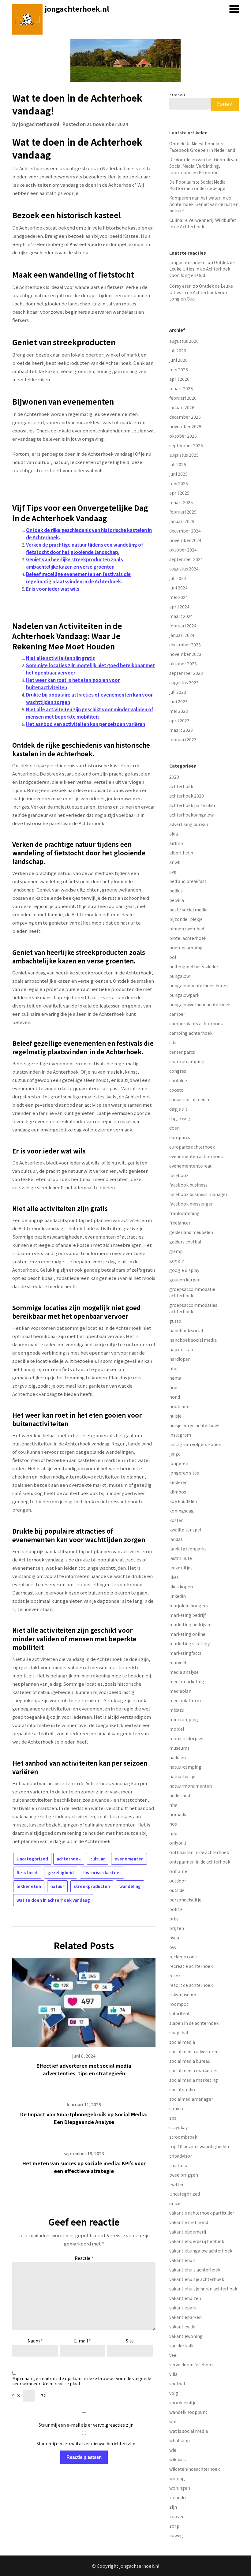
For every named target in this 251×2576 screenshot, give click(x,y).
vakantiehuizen (185, 2298)
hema (175, 1378)
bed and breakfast (188, 881)
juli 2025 (178, 464)
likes (174, 1577)
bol (173, 957)
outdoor (178, 1881)
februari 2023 (183, 739)
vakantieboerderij (188, 2232)
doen (174, 1128)
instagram (180, 1435)
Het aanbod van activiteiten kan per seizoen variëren (86, 724)
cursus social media (189, 1099)
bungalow (180, 976)
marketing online (187, 1634)
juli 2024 (178, 578)
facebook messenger (191, 1204)
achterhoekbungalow (191, 815)
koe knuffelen (183, 1501)
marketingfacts (185, 1653)
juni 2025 (178, 474)
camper (177, 1014)
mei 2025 (179, 483)
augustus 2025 (184, 455)
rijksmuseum (183, 1995)
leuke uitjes (181, 1568)
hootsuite (179, 1406)
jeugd (175, 1454)
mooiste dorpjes (186, 1738)
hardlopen (180, 1359)
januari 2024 (182, 635)
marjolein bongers (189, 1606)
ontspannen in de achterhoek (200, 1862)
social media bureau (190, 2061)
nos (173, 1824)
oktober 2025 (183, 436)
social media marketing (194, 2080)
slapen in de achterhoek (194, 2023)
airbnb (176, 843)
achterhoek (69, 1859)
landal (176, 1539)
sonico (176, 2108)
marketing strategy (189, 1643)
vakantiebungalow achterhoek (201, 2251)
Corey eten (180, 286)
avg (173, 872)
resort (176, 1976)
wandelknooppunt (188, 2412)
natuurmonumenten (191, 1786)
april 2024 (179, 607)
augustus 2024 (184, 569)
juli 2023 (178, 692)
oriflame (178, 1871)
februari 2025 (183, 512)
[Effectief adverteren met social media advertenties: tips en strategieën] (84, 2000)
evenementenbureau (191, 1166)
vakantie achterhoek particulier (202, 2213)
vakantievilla (182, 2327)
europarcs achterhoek (192, 1147)
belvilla (177, 900)
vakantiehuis (182, 2260)
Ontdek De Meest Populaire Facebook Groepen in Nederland (202, 147)
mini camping (184, 1719)
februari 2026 (183, 398)
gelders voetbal (185, 1242)
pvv (173, 1947)
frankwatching (184, 1213)
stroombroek (183, 2137)
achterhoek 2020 (187, 796)
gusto (175, 1321)
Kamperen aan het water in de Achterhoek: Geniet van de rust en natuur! (204, 204)
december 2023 (185, 645)
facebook (179, 1175)
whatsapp (180, 2440)
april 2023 (179, 720)
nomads (178, 1814)
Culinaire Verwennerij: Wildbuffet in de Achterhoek (203, 223)
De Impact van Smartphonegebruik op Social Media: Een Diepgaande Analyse (84, 2118)
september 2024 (186, 559)
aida (174, 834)
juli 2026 (178, 350)
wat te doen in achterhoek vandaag (53, 1900)
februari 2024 (183, 626)
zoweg (176, 2535)
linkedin (178, 1596)
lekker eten (29, 1886)
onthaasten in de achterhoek (199, 1852)
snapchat (179, 2032)
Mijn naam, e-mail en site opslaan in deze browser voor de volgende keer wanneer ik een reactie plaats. (82, 2381)
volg (174, 2393)
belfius (176, 891)
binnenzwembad (187, 929)
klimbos (178, 1492)
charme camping (187, 1061)
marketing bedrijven (190, 1624)
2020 (174, 777)
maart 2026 (181, 388)
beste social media (188, 910)
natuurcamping (185, 1767)
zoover (176, 2516)
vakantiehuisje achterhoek (197, 2279)
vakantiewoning (186, 2336)
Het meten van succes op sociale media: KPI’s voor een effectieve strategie (84, 2167)
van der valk (181, 2346)
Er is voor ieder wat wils (53, 589)
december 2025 (185, 417)
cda (173, 1042)
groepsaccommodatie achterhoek (192, 1292)
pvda (174, 1938)
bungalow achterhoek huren (199, 985)
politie (176, 1909)
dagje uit (178, 1109)
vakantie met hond (189, 2222)
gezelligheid (61, 1873)
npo (173, 1833)
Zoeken (177, 94)
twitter (176, 2184)
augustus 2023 (184, 682)
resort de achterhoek (191, 1985)
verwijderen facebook (191, 2365)
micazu (177, 1710)
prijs (174, 1919)
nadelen (178, 1757)
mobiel (177, 1729)
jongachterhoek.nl (77, 9)
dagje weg (180, 1118)
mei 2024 (179, 597)
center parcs (182, 1052)
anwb (175, 862)
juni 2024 (178, 588)
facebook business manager (198, 1194)
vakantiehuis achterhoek (195, 2270)
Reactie (84, 2258)
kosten (176, 1520)
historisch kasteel (102, 1873)
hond (175, 1397)
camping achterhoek (191, 1033)
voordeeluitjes (184, 2402)
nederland (180, 1795)
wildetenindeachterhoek (195, 2469)
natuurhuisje (182, 1776)
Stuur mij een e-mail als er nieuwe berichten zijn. (86, 2443)
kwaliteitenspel (185, 1530)
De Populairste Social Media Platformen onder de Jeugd (197, 185)
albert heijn (181, 853)
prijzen (177, 1928)
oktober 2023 (183, 664)
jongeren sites (184, 1473)
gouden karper (184, 1280)
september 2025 (186, 445)
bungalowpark (184, 995)
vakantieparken (185, 2317)
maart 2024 (181, 616)
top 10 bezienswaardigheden (199, 2146)
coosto (176, 1090)
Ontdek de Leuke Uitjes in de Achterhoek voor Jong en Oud (202, 269)
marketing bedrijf (187, 1615)
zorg (174, 2526)
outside (177, 1890)
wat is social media (189, 2431)
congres (178, 1071)
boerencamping (186, 948)
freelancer (180, 1223)
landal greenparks (188, 1549)
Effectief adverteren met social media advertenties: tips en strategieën (84, 2069)
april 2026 (179, 379)
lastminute (181, 1558)
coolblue (178, 1080)
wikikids (178, 2459)
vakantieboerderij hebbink (197, 2241)
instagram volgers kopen (195, 1444)
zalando (178, 2497)
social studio (182, 2089)
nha (173, 1805)
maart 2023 (181, 730)
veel (173, 2355)
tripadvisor (181, 2156)
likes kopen (181, 1587)
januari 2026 (182, 407)
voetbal (177, 2383)
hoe (173, 1387)
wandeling (130, 1886)
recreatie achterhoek (191, 1966)
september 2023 (186, 673)
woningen (180, 2488)
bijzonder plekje (186, 919)
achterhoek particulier (192, 805)
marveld (178, 1662)
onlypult (178, 1843)
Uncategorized (32, 1859)
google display (184, 1270)
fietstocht (27, 1873)
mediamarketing (187, 1681)
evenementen (129, 1859)
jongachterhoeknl (39, 124)
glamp (176, 1251)
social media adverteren (194, 2051)
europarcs (180, 1137)
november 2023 (185, 654)
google (177, 1261)
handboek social (186, 1330)
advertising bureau (189, 824)
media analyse (184, 1672)
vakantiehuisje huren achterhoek (203, 2289)
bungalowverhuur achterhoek (200, 1004)
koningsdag (182, 1511)
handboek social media (193, 1340)
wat (173, 2421)
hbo (173, 1368)
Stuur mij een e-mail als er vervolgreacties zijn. (86, 2425)
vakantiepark (183, 2308)
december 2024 (185, 531)
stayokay (178, 2127)
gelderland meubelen (191, 1232)
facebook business (188, 1185)
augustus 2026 (184, 341)
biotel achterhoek (188, 938)
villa (173, 2374)
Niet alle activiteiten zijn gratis (60, 658)
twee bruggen (184, 2175)
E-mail (82, 2341)
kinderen (178, 1482)
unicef (176, 2203)
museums (179, 1748)
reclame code (183, 1957)
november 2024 (185, 540)
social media (182, 2042)
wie (173, 2450)
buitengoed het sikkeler (194, 966)
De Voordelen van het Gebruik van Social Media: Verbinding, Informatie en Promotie (204, 166)
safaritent (180, 2013)
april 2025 (179, 493)
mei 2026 (179, 369)
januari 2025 (182, 521)
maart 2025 (181, 502)
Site (130, 2341)
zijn (173, 2507)
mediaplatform (185, 1700)
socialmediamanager (191, 2099)
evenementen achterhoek (196, 1156)
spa (173, 2118)
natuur (57, 1886)
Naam (35, 2341)
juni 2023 (178, 701)
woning (177, 2478)
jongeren (179, 1463)
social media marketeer (194, 2070)
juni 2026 (178, 360)
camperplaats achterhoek (196, 1023)
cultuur (98, 1859)
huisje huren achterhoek (194, 1425)
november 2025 (185, 426)
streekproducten (92, 1886)
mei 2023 (179, 711)
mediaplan (180, 1691)
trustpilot (179, 2165)
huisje (175, 1416)
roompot (179, 2004)
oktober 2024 (183, 550)
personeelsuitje (185, 1900)
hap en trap (181, 1349)
